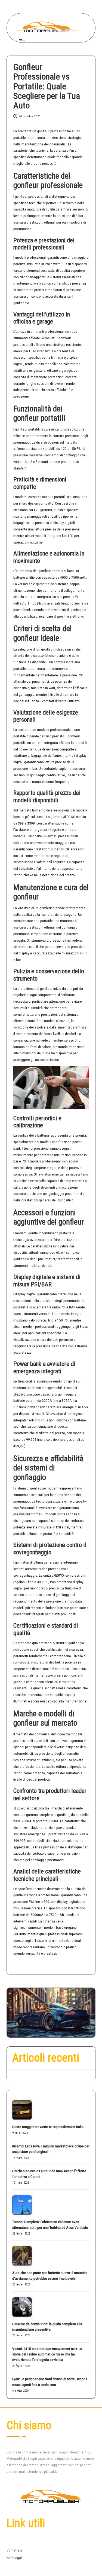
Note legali (15, 2558)
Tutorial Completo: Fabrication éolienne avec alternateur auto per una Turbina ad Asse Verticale (50, 2224)
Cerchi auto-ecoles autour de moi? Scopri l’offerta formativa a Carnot (49, 2174)
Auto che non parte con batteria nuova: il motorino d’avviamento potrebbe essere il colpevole (50, 2275)
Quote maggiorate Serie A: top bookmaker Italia (48, 2127)
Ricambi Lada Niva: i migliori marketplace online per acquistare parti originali (51, 2149)
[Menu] (22, 41)
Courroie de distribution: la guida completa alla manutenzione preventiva (47, 2327)
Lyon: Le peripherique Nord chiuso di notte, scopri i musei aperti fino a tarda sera (50, 2382)
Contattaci (14, 2550)
